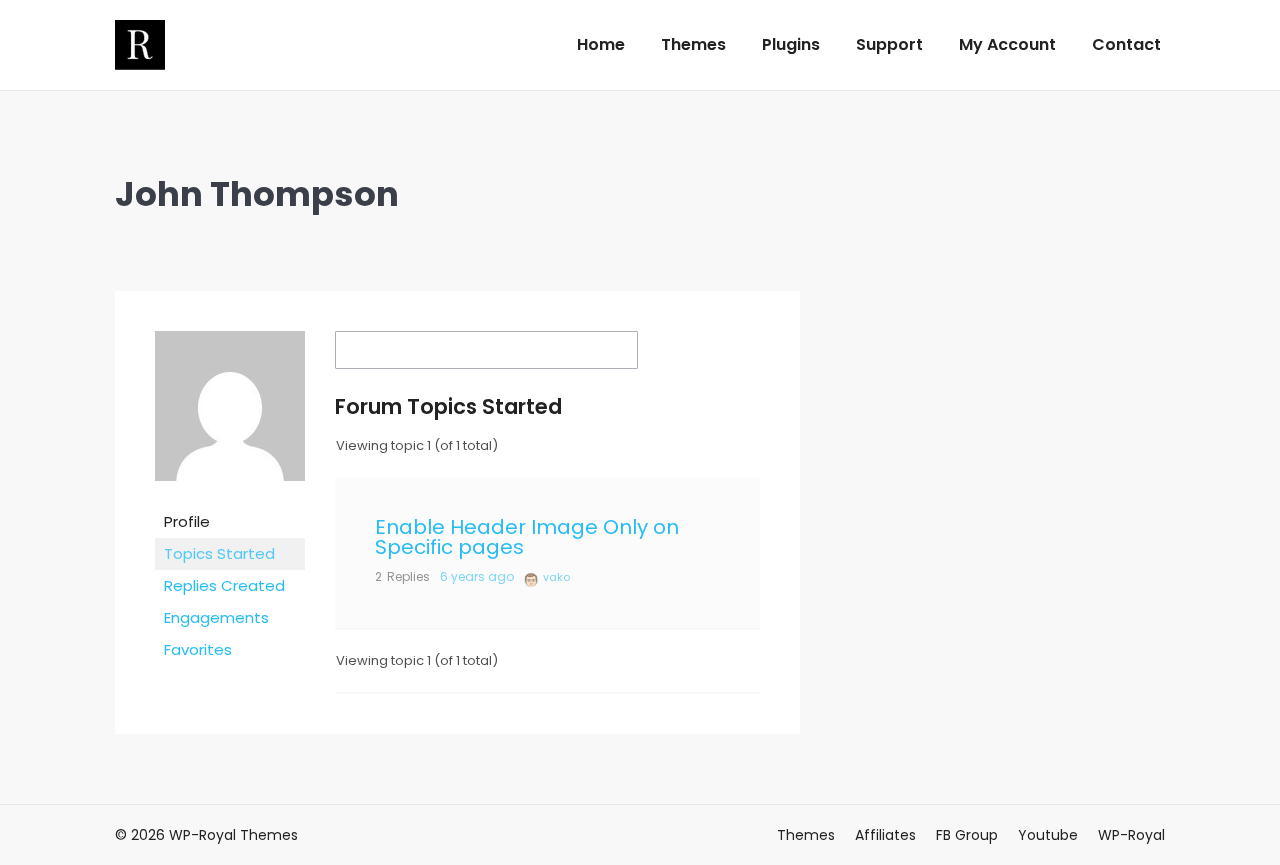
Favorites (198, 649)
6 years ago (477, 576)
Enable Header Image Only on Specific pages (527, 537)
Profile (187, 521)
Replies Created (224, 585)
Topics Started (219, 553)
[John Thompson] (230, 495)
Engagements (216, 617)
